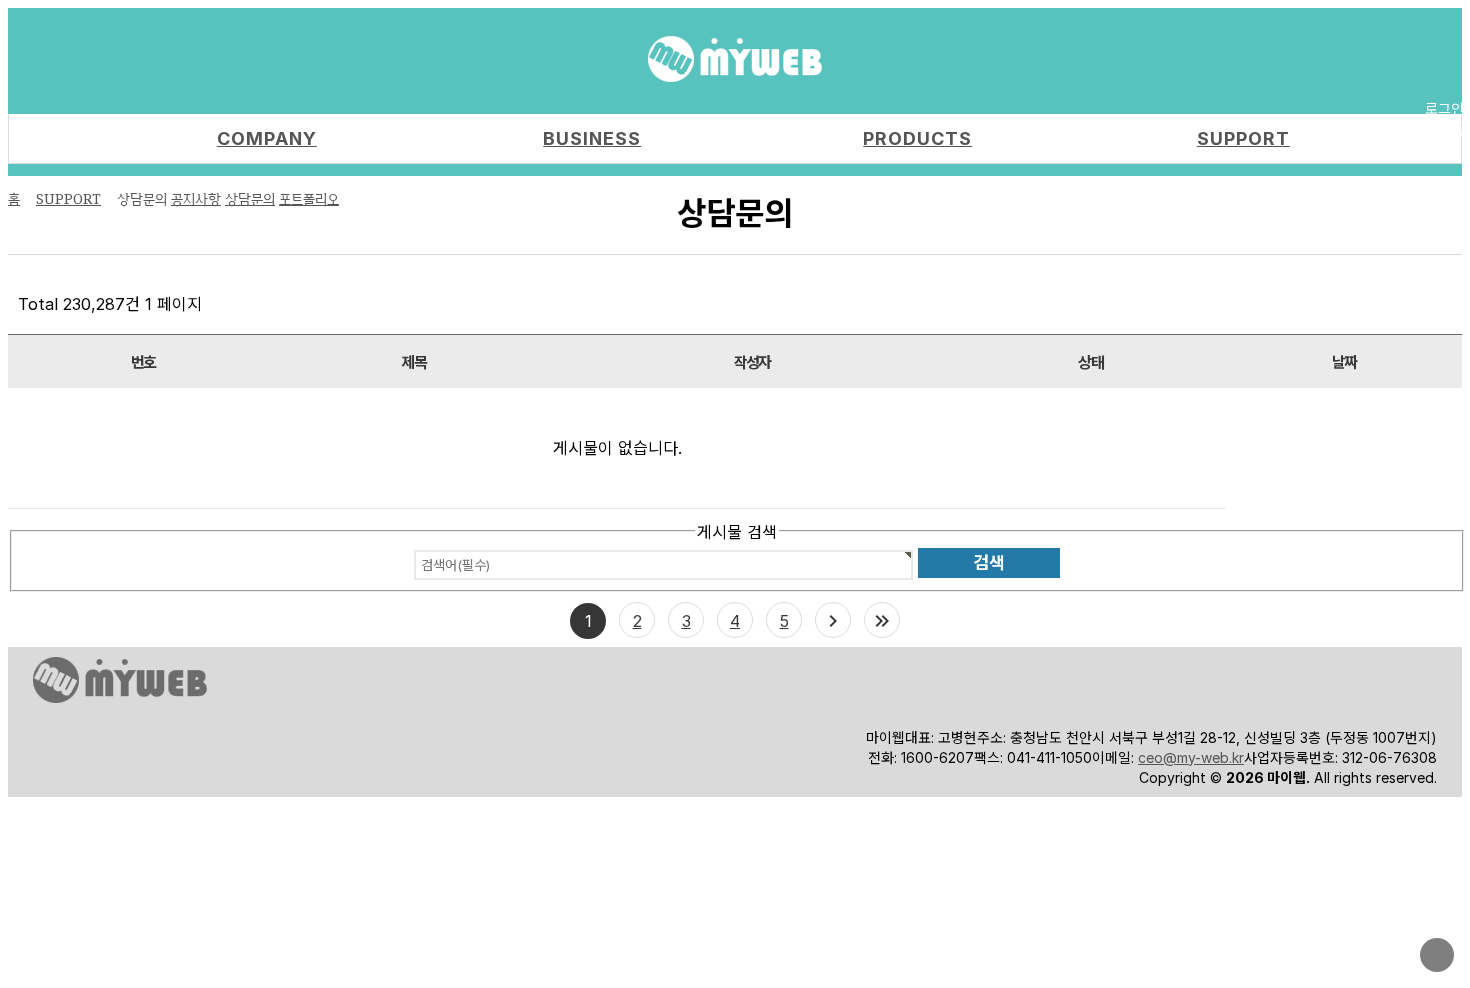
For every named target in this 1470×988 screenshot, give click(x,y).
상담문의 (250, 198)
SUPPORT (1243, 138)
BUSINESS (592, 138)
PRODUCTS (917, 138)
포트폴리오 (309, 198)
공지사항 (196, 198)
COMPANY (267, 138)
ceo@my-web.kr (1191, 757)
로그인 (1444, 108)
